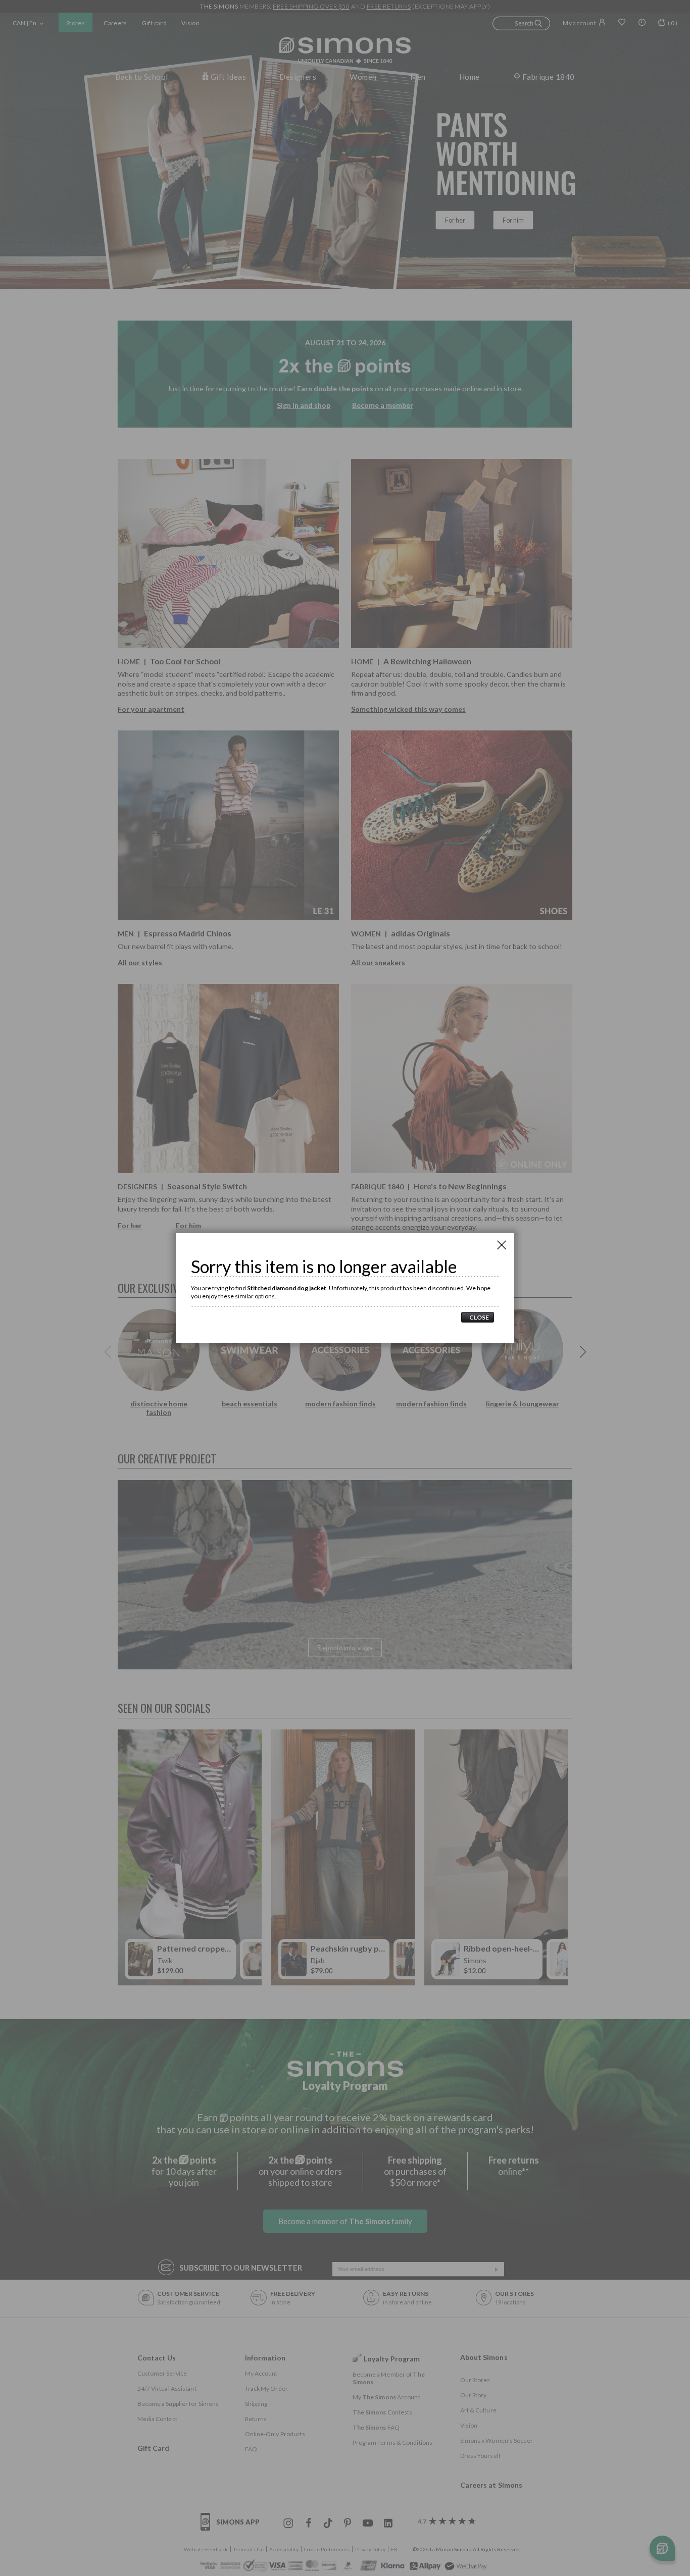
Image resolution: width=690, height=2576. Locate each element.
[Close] (502, 1245)
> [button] (478, 1317)
